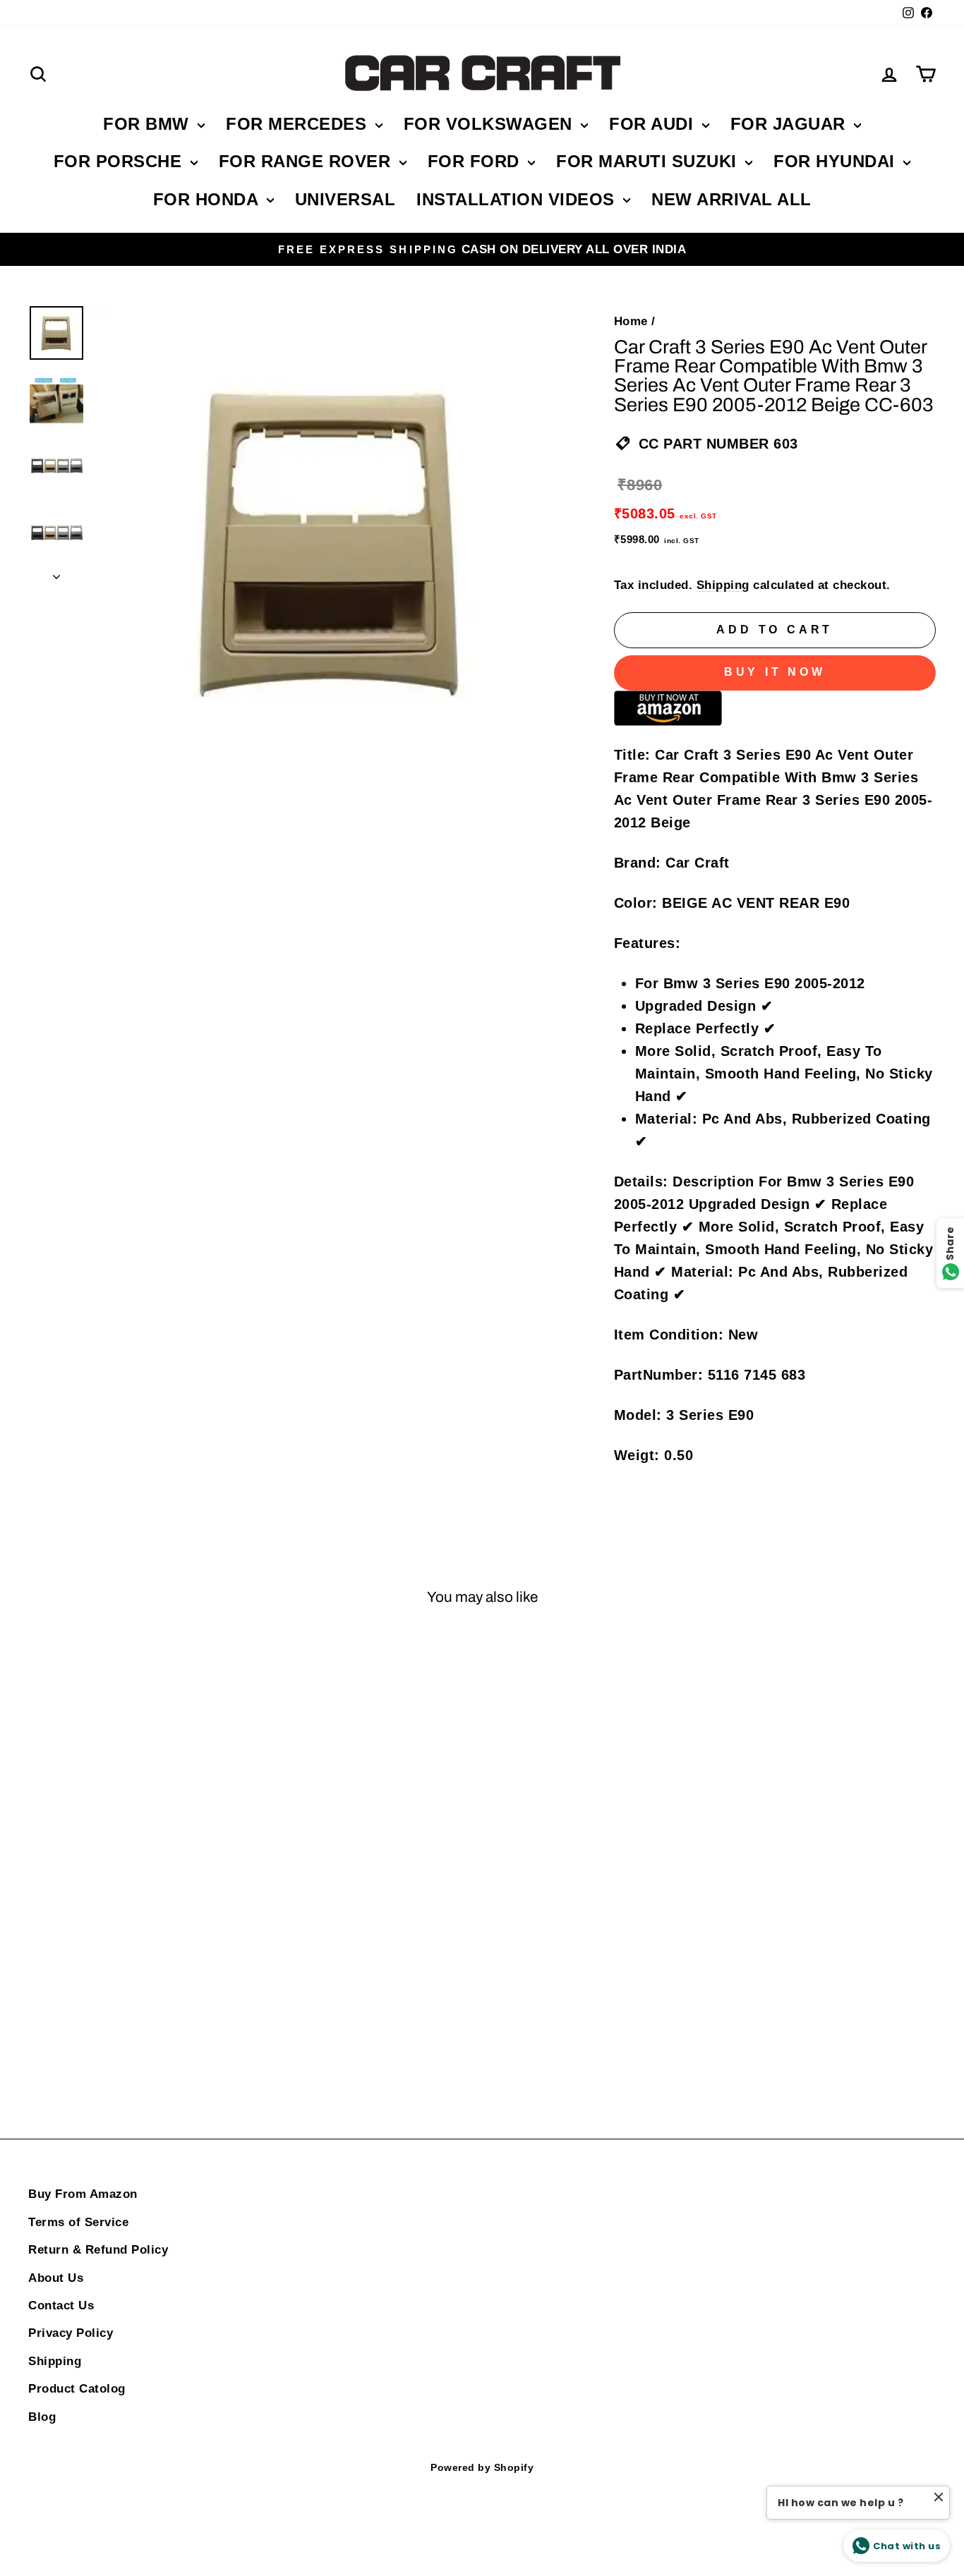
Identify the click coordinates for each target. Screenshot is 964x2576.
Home (631, 321)
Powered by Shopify (482, 2467)
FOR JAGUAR (791, 124)
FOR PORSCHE (120, 161)
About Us (56, 2278)
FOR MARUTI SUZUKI (649, 161)
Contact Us (61, 2305)
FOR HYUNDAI (837, 161)
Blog (42, 2417)
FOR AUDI (654, 124)
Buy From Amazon (83, 2194)
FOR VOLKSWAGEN (491, 124)
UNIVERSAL (345, 199)
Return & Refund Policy (98, 2250)
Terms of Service (78, 2222)
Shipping (723, 585)
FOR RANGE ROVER (307, 161)
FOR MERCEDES (299, 124)
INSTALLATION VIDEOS (518, 199)
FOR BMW (149, 124)
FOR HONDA (208, 199)
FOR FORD (476, 161)
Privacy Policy (71, 2333)
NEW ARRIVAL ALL (731, 199)
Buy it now (775, 672)
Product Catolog (77, 2389)
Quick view (136, 1836)
